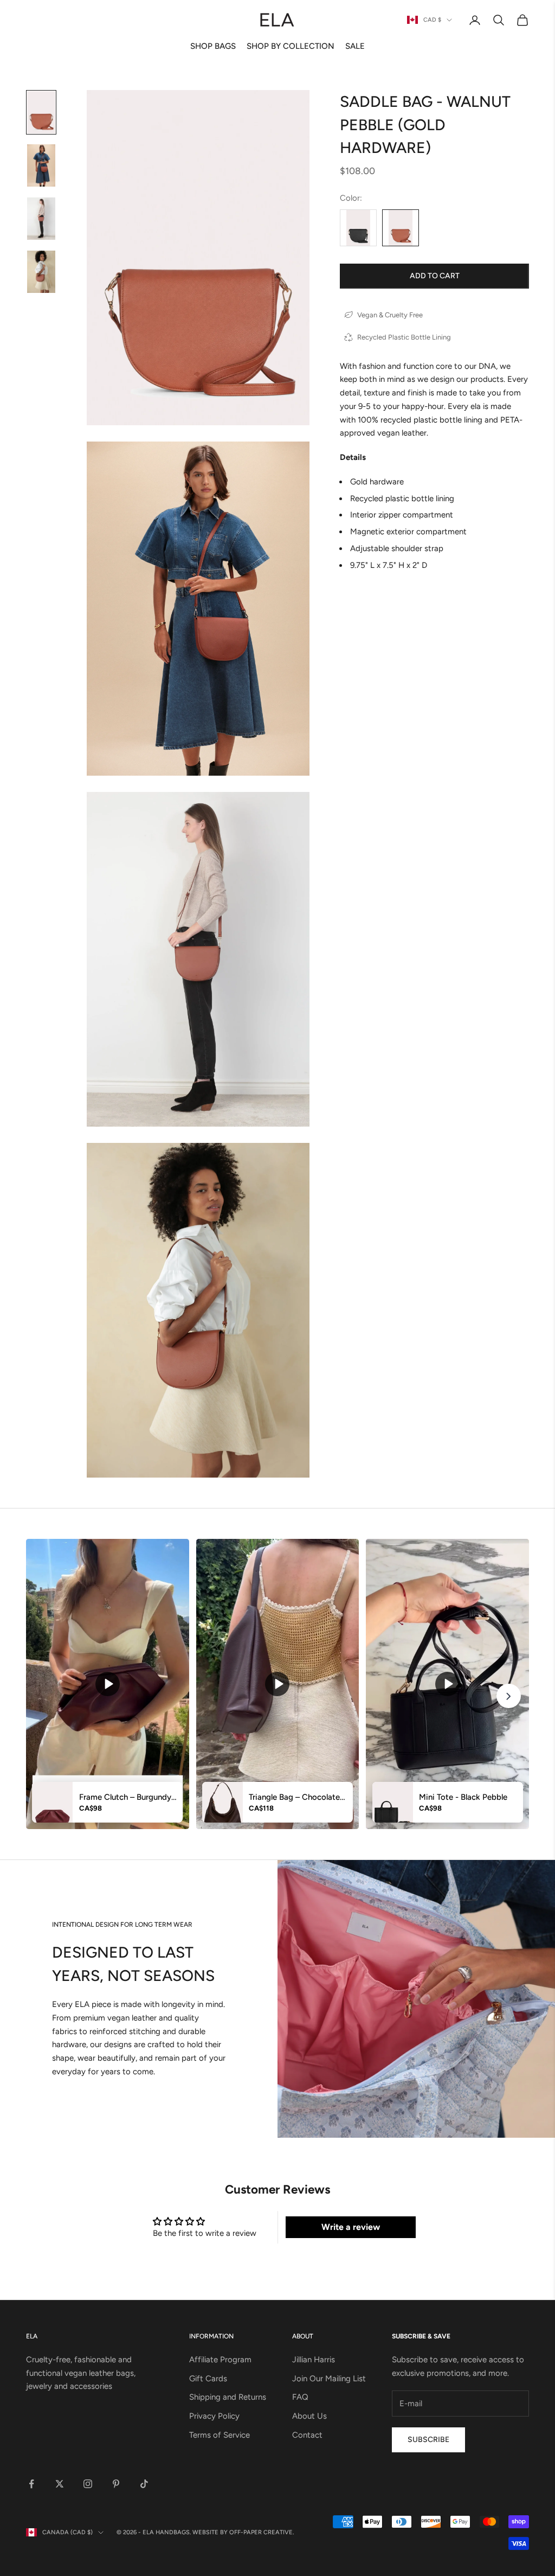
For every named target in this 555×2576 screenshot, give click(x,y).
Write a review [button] (351, 2227)
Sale (355, 46)
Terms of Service (220, 2435)
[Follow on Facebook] (31, 2484)
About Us (309, 2416)
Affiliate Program (220, 2360)
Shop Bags (213, 46)
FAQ (300, 2397)
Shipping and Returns (228, 2397)
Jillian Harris (314, 2360)
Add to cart (435, 276)
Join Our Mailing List (329, 2379)
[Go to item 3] (41, 219)
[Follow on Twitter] (60, 2484)
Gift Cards (208, 2379)
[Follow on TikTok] (144, 2484)
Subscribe (428, 2440)
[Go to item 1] (41, 112)
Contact (307, 2435)
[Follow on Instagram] (88, 2484)
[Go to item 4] (41, 272)
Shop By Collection (291, 46)
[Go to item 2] (41, 165)
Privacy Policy (214, 2416)
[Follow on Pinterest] (116, 2484)
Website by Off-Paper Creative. (243, 2532)
